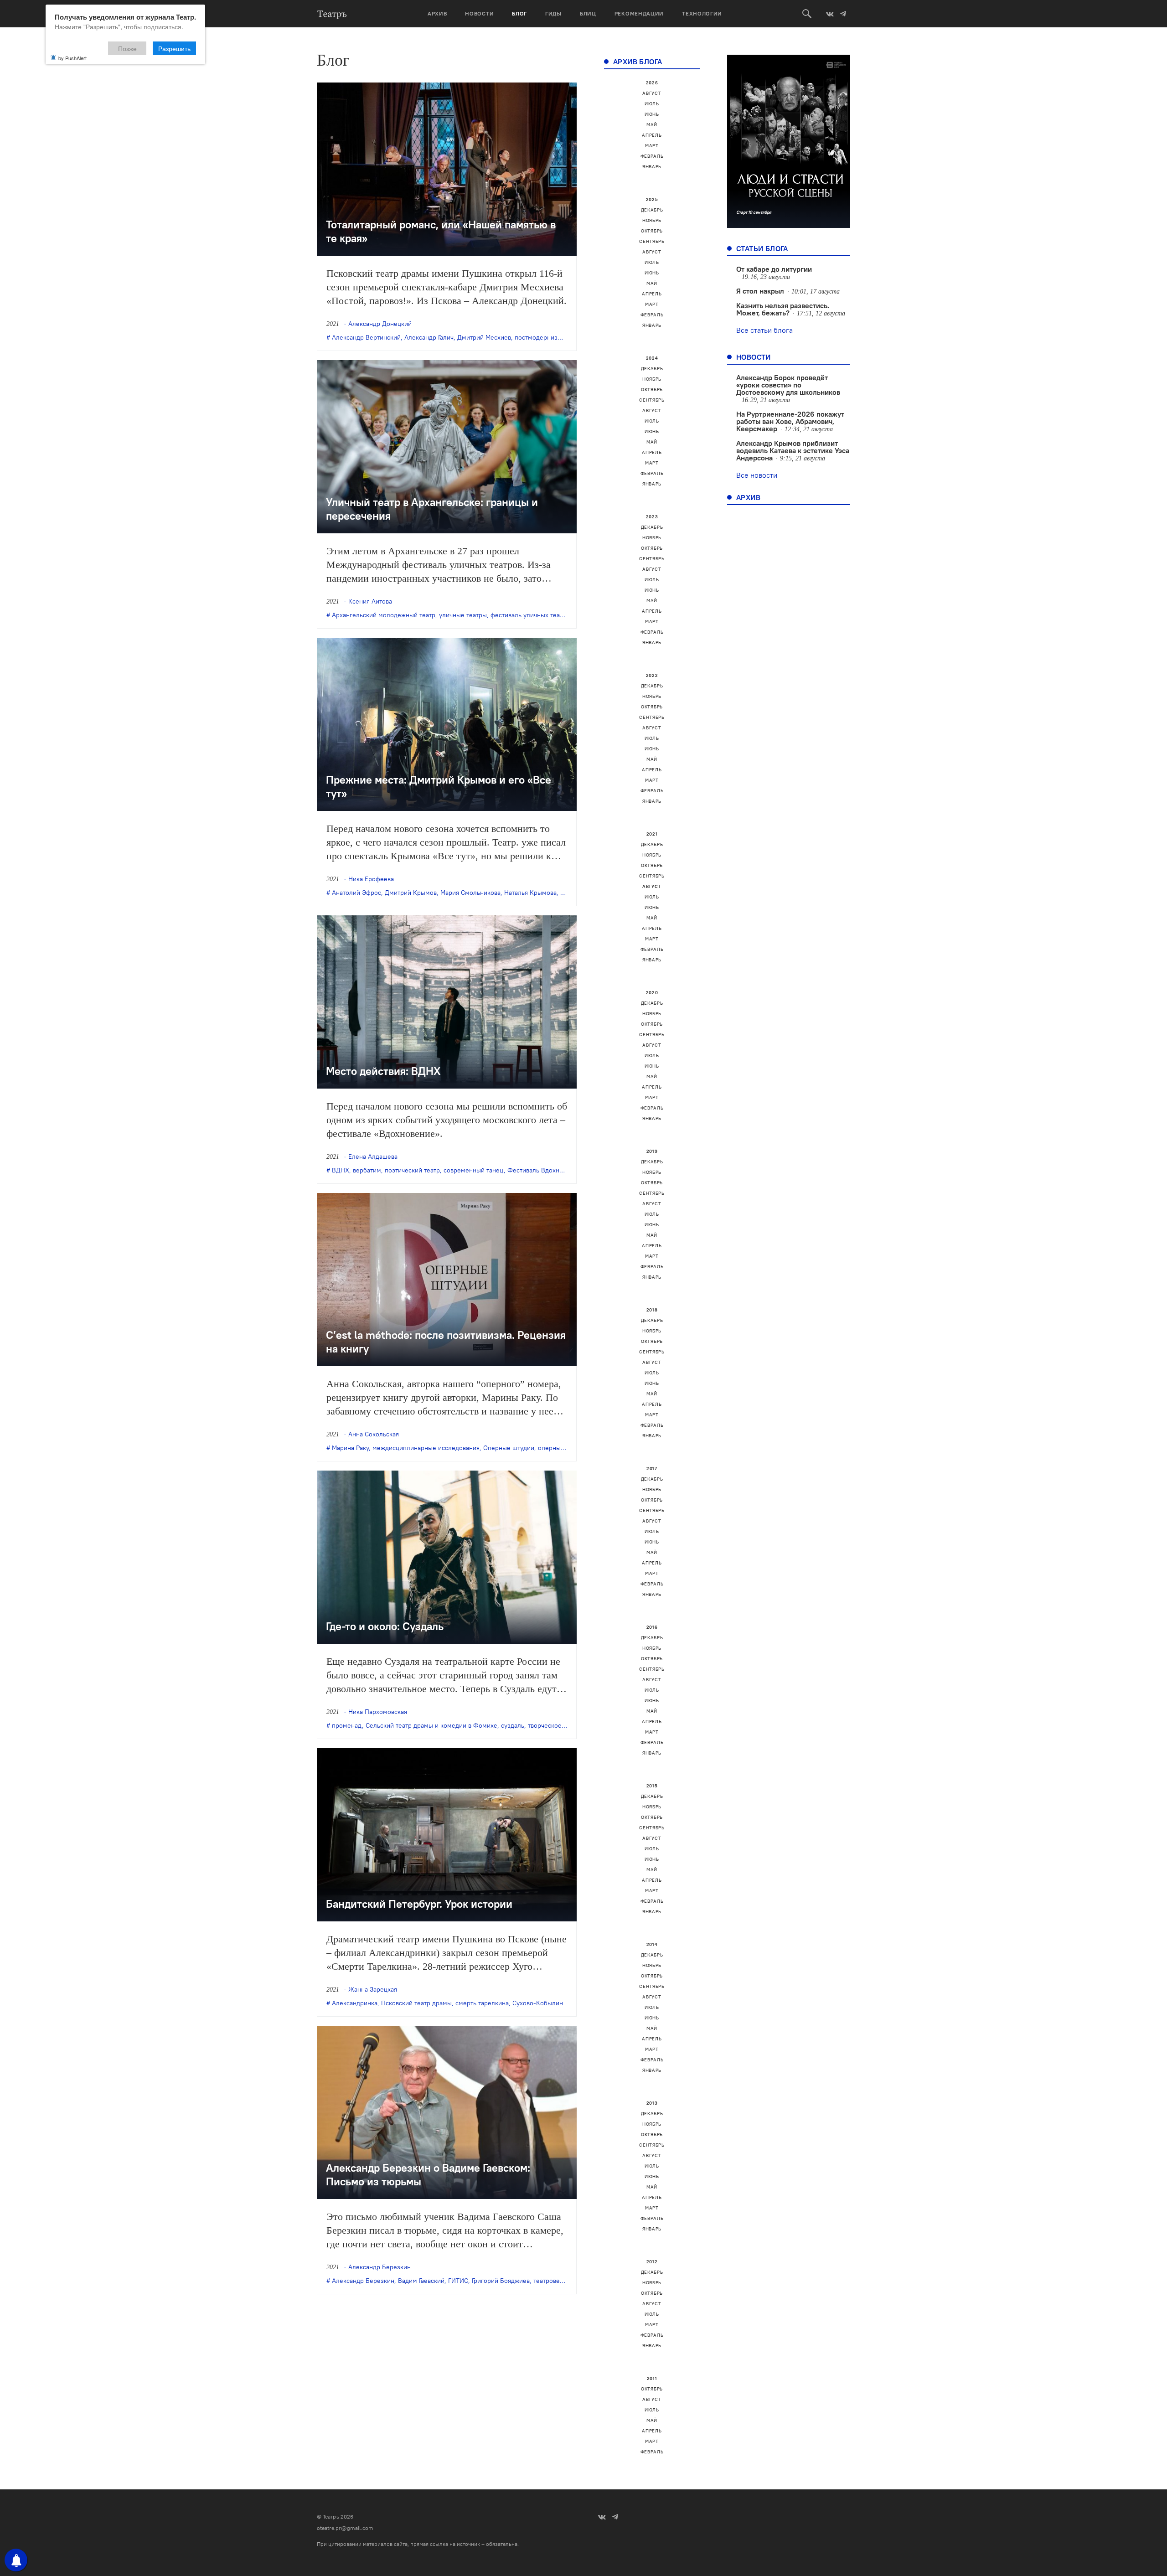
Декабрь (652, 210)
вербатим (367, 1170)
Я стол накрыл (760, 291)
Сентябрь (652, 241)
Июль (652, 104)
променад (347, 1725)
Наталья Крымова (530, 893)
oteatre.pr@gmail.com (345, 2528)
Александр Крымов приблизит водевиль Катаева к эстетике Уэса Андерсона (793, 450)
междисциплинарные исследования (426, 1448)
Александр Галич (429, 337)
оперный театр (560, 1448)
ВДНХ (341, 1170)
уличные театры (463, 615)
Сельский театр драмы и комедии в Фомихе (431, 1725)
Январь (652, 167)
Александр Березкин (380, 2267)
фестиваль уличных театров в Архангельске (556, 615)
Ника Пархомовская (378, 1712)
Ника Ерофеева (371, 879)
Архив (437, 13)
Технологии (702, 13)
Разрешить (174, 48)
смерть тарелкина (482, 2003)
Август (652, 93)
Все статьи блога (764, 330)
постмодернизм (538, 337)
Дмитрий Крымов (411, 893)
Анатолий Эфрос (356, 893)
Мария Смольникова (470, 893)
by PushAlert (72, 58)
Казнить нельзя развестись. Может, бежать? (783, 309)
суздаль (513, 1725)
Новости (479, 13)
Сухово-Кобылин (538, 2003)
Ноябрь (652, 220)
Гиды (553, 13)
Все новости (757, 475)
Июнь (652, 114)
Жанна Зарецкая (373, 1989)
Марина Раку (350, 1448)
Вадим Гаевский (421, 2281)
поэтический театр (412, 1170)
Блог (519, 13)
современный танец (474, 1170)
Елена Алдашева (373, 1156)
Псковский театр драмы (416, 2003)
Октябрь (652, 231)
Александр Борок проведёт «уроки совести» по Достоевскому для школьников (788, 385)
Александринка (355, 2003)
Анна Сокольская (374, 1434)
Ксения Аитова (370, 601)
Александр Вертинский (366, 337)
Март (652, 146)
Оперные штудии (509, 1448)
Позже (127, 48)
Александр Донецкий (380, 324)
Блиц (588, 13)
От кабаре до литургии (774, 269)
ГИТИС (458, 2281)
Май (652, 125)
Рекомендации (639, 13)
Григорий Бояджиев (501, 2281)
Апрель (652, 135)
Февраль (652, 156)
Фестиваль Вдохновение (544, 1170)
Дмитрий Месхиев (484, 337)
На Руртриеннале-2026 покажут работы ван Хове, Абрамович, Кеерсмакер (790, 421)
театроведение (556, 2281)
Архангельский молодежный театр (384, 615)
